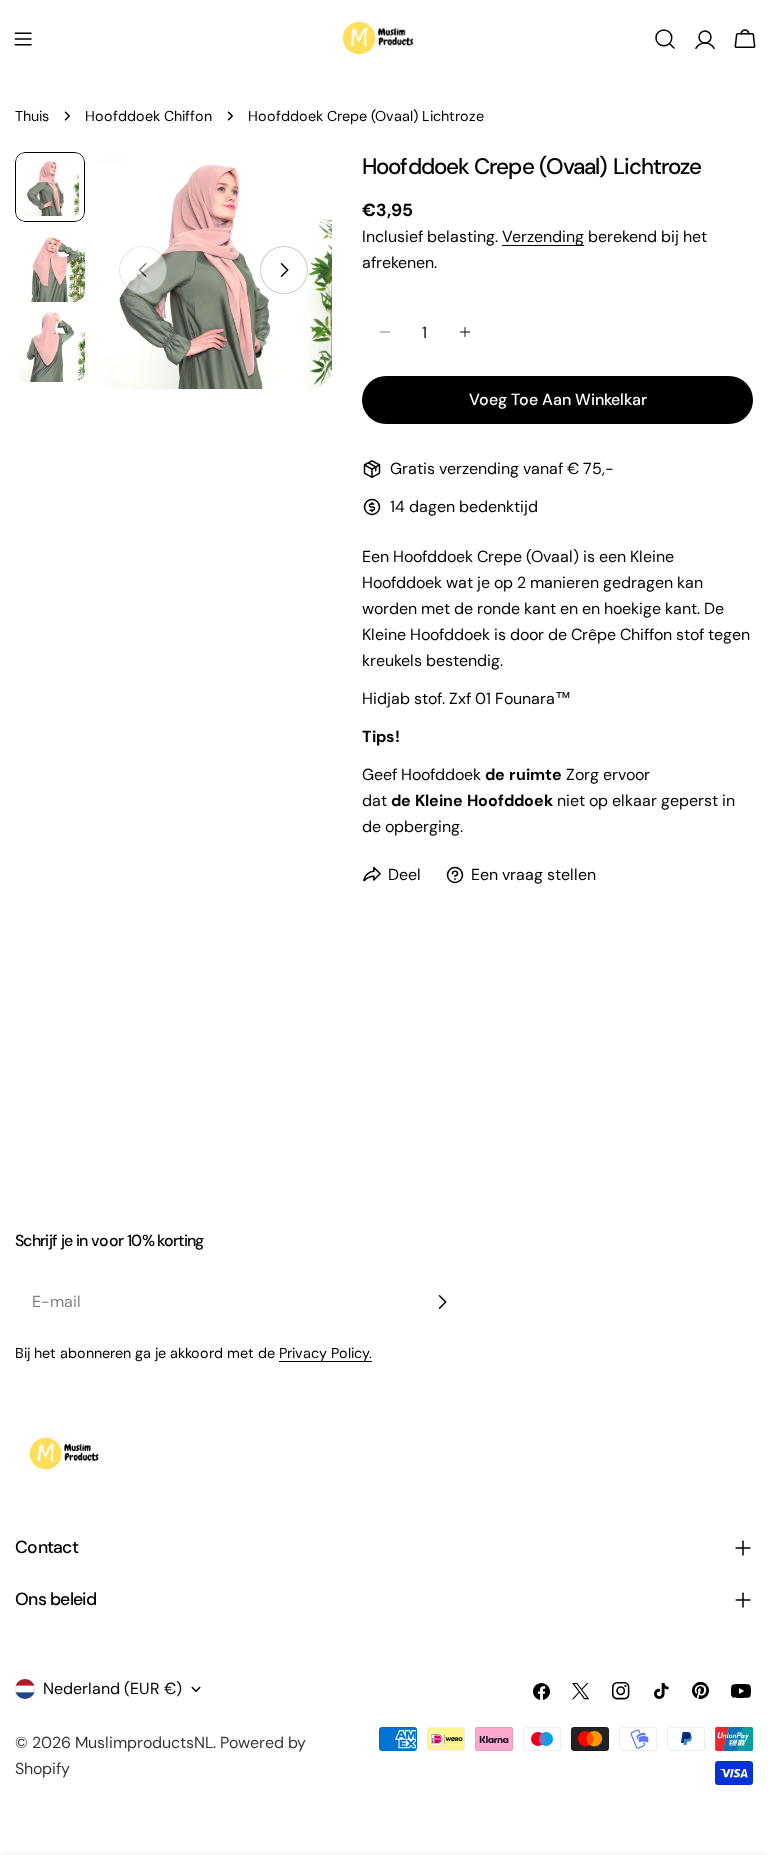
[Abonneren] (442, 1302)
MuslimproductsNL (144, 1742)
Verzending (543, 236)
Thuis (32, 116)
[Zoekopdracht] (665, 39)
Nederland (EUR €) (112, 1688)
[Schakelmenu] (23, 39)
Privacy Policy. (325, 1353)
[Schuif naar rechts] (284, 270)
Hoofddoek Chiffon (148, 116)
